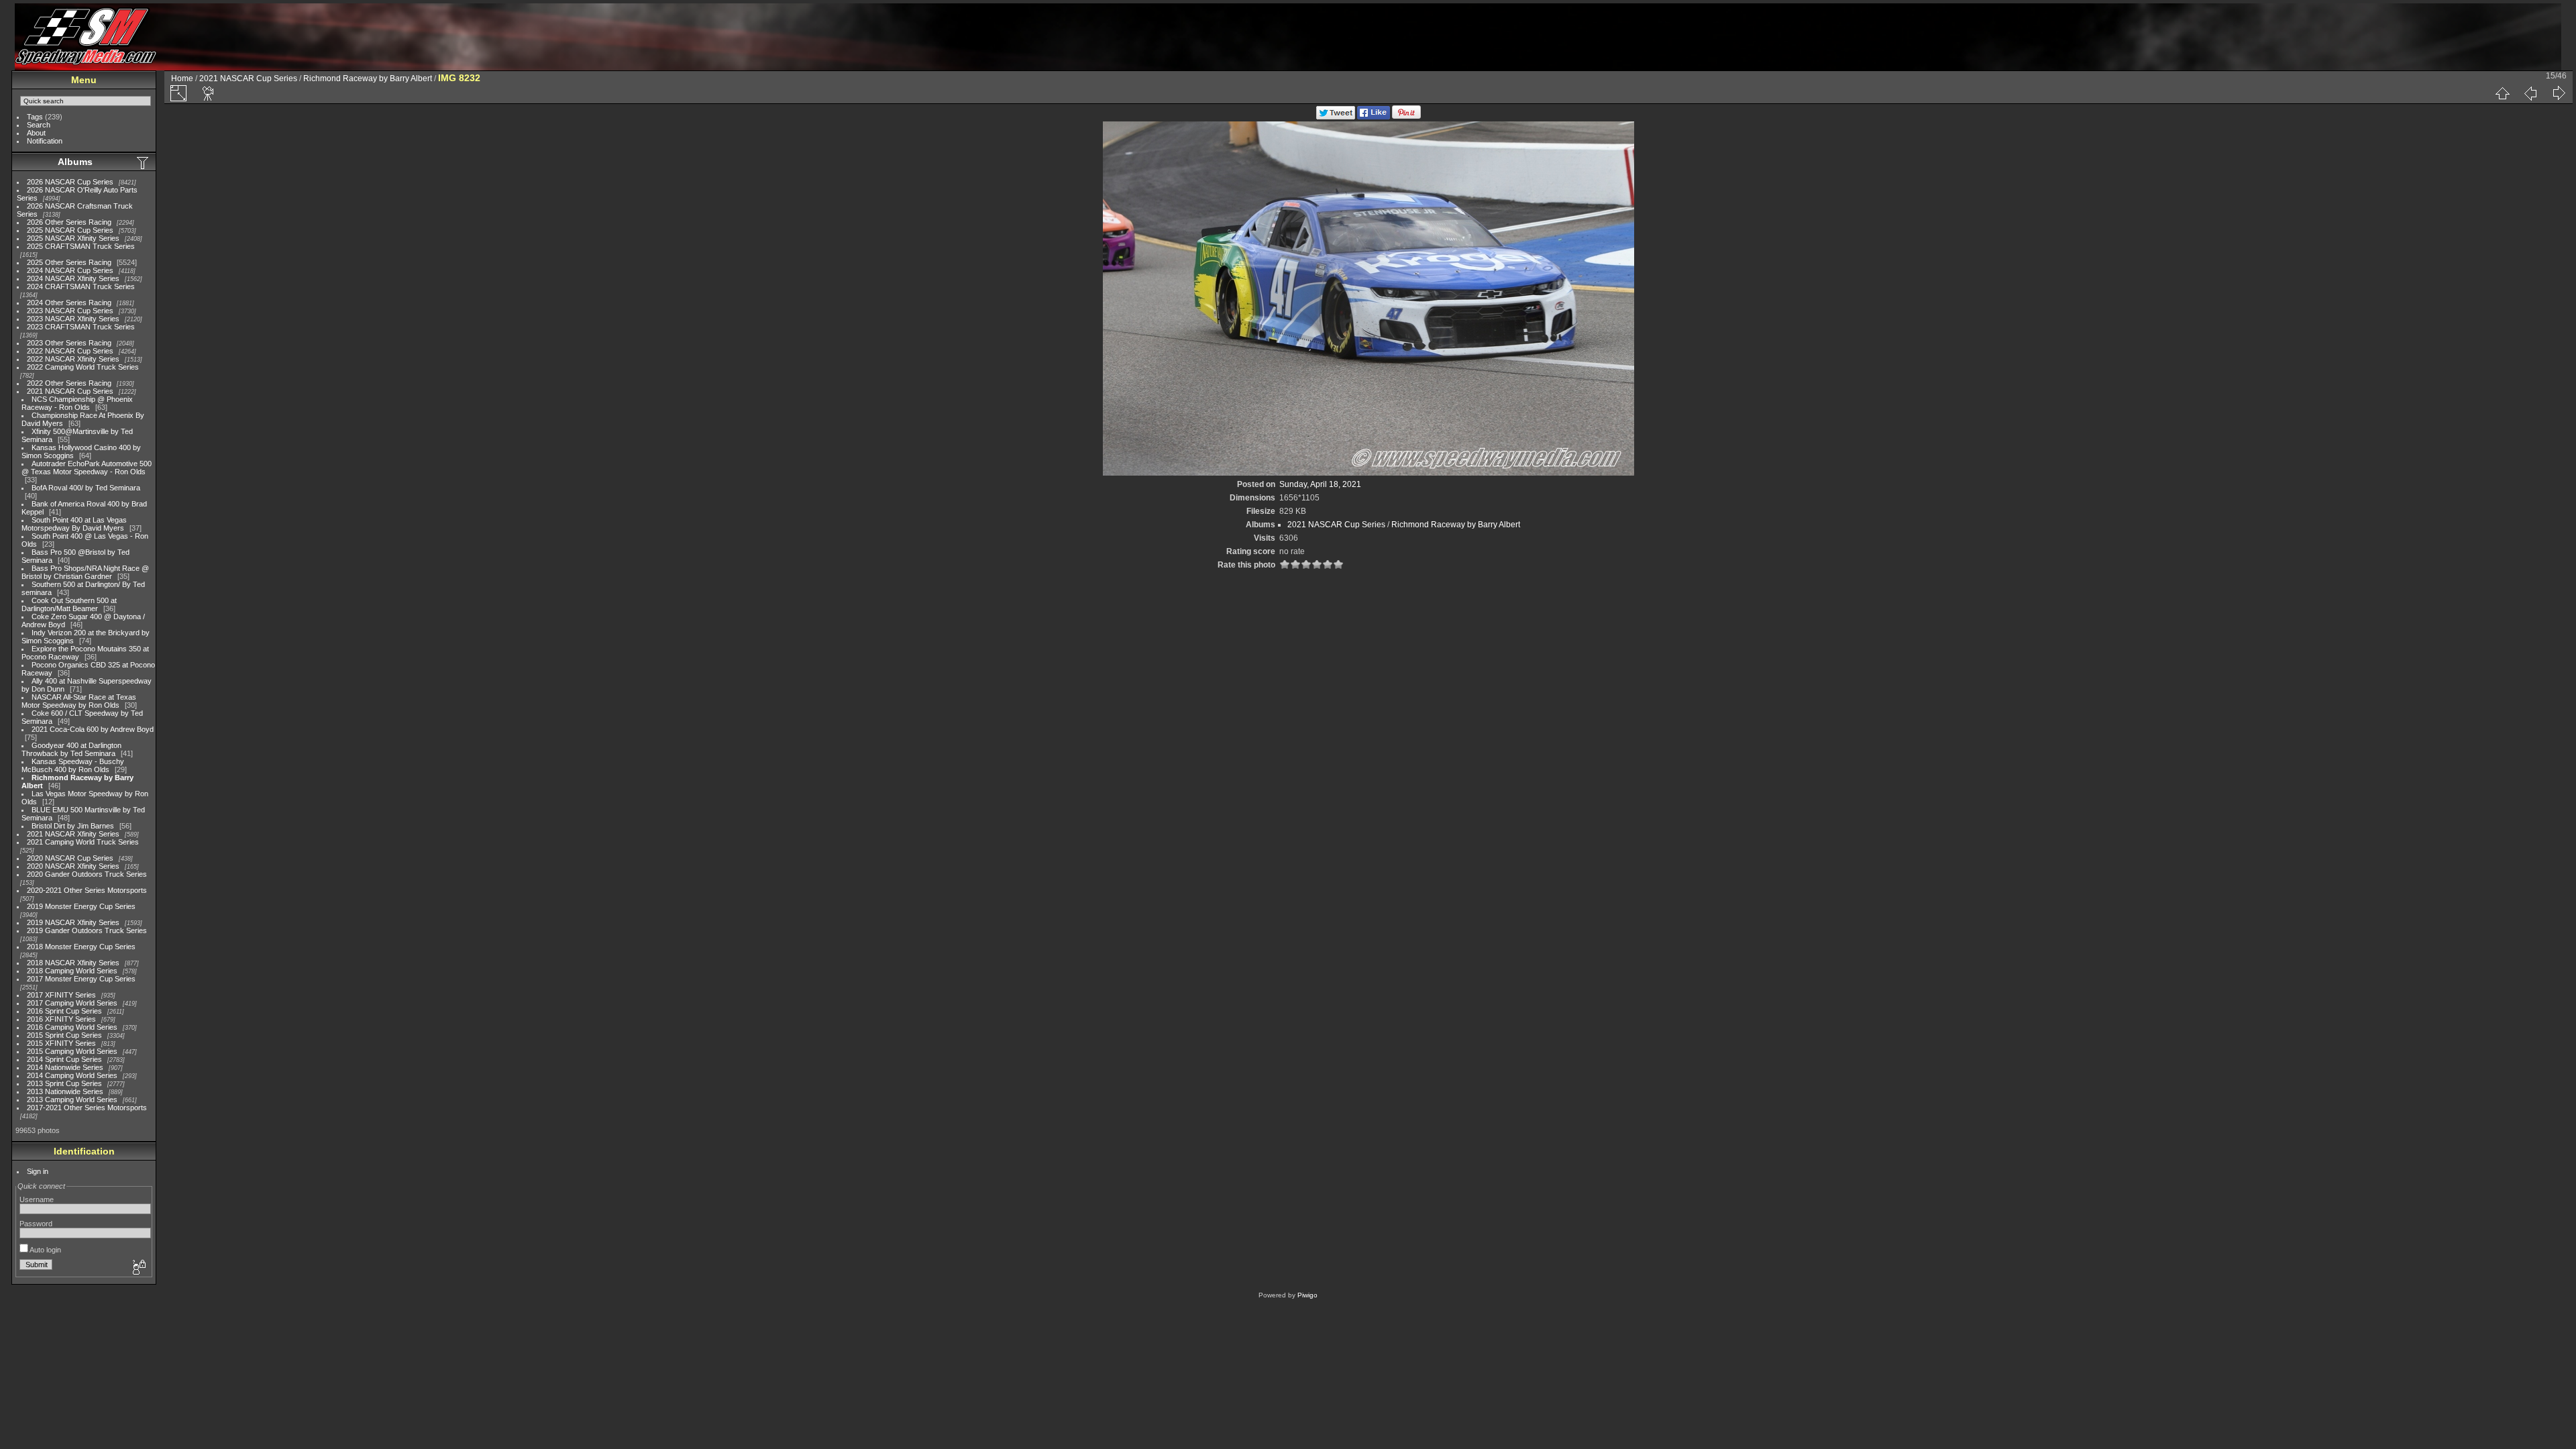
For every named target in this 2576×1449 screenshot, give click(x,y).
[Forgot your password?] (138, 1268)
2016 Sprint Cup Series (64, 1011)
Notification (45, 141)
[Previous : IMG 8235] (2530, 93)
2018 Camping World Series (72, 971)
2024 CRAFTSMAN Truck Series (81, 286)
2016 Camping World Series (72, 1027)
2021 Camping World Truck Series (83, 842)
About (36, 133)
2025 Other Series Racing (69, 262)
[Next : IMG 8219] (2559, 93)
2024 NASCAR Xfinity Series (73, 278)
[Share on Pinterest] (1406, 117)
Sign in (38, 1171)
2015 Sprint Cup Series (64, 1035)
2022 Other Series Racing (69, 383)
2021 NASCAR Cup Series (70, 391)
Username (37, 1199)
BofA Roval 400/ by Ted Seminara (86, 488)
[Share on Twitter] (1336, 117)
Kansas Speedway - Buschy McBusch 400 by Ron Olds (73, 765)
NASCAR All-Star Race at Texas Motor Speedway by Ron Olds (79, 701)
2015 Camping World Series (72, 1051)
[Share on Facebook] (1374, 117)
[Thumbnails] (2502, 93)
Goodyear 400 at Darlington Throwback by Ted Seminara (71, 749)
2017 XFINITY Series (61, 995)
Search (39, 125)
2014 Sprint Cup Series (64, 1059)
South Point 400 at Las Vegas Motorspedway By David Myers (74, 524)
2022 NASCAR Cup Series (70, 351)
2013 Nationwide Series (65, 1091)
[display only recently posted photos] (144, 162)
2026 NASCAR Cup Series (70, 182)
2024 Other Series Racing (69, 303)
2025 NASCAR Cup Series (70, 230)
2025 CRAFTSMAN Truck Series (81, 246)
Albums (75, 162)
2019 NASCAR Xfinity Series (73, 922)
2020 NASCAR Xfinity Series (73, 866)
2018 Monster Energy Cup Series (81, 947)
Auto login (45, 1250)
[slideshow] (209, 93)
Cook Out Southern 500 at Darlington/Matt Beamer (69, 604)
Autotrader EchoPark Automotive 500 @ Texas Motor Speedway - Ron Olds (87, 468)
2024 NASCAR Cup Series (70, 270)
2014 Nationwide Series (65, 1067)
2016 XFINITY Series (61, 1019)
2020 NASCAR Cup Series (70, 858)
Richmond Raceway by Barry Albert (368, 78)
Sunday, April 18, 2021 (1320, 484)
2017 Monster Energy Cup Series (81, 979)
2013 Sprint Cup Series (64, 1083)
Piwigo (1307, 1295)
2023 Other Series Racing (69, 343)
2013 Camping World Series (72, 1099)
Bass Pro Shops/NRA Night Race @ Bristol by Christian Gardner (85, 572)
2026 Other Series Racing (69, 222)
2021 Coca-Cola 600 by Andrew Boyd (93, 729)
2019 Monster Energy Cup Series (81, 906)
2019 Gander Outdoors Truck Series (87, 930)
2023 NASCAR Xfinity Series (73, 319)
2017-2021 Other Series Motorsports (87, 1108)
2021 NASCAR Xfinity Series (73, 834)
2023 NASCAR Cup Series (70, 311)
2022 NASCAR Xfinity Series (73, 359)
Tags (35, 117)
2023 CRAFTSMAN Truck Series (81, 327)
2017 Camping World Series (72, 1003)
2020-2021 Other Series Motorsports (87, 890)
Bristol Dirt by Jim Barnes (73, 826)
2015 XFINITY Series (61, 1043)
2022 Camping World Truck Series (83, 367)
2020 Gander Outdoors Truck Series (87, 874)
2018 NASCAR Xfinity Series (73, 963)
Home (182, 78)
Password (36, 1224)
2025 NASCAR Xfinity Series (73, 238)
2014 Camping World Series (72, 1075)
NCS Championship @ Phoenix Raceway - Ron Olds (77, 403)
